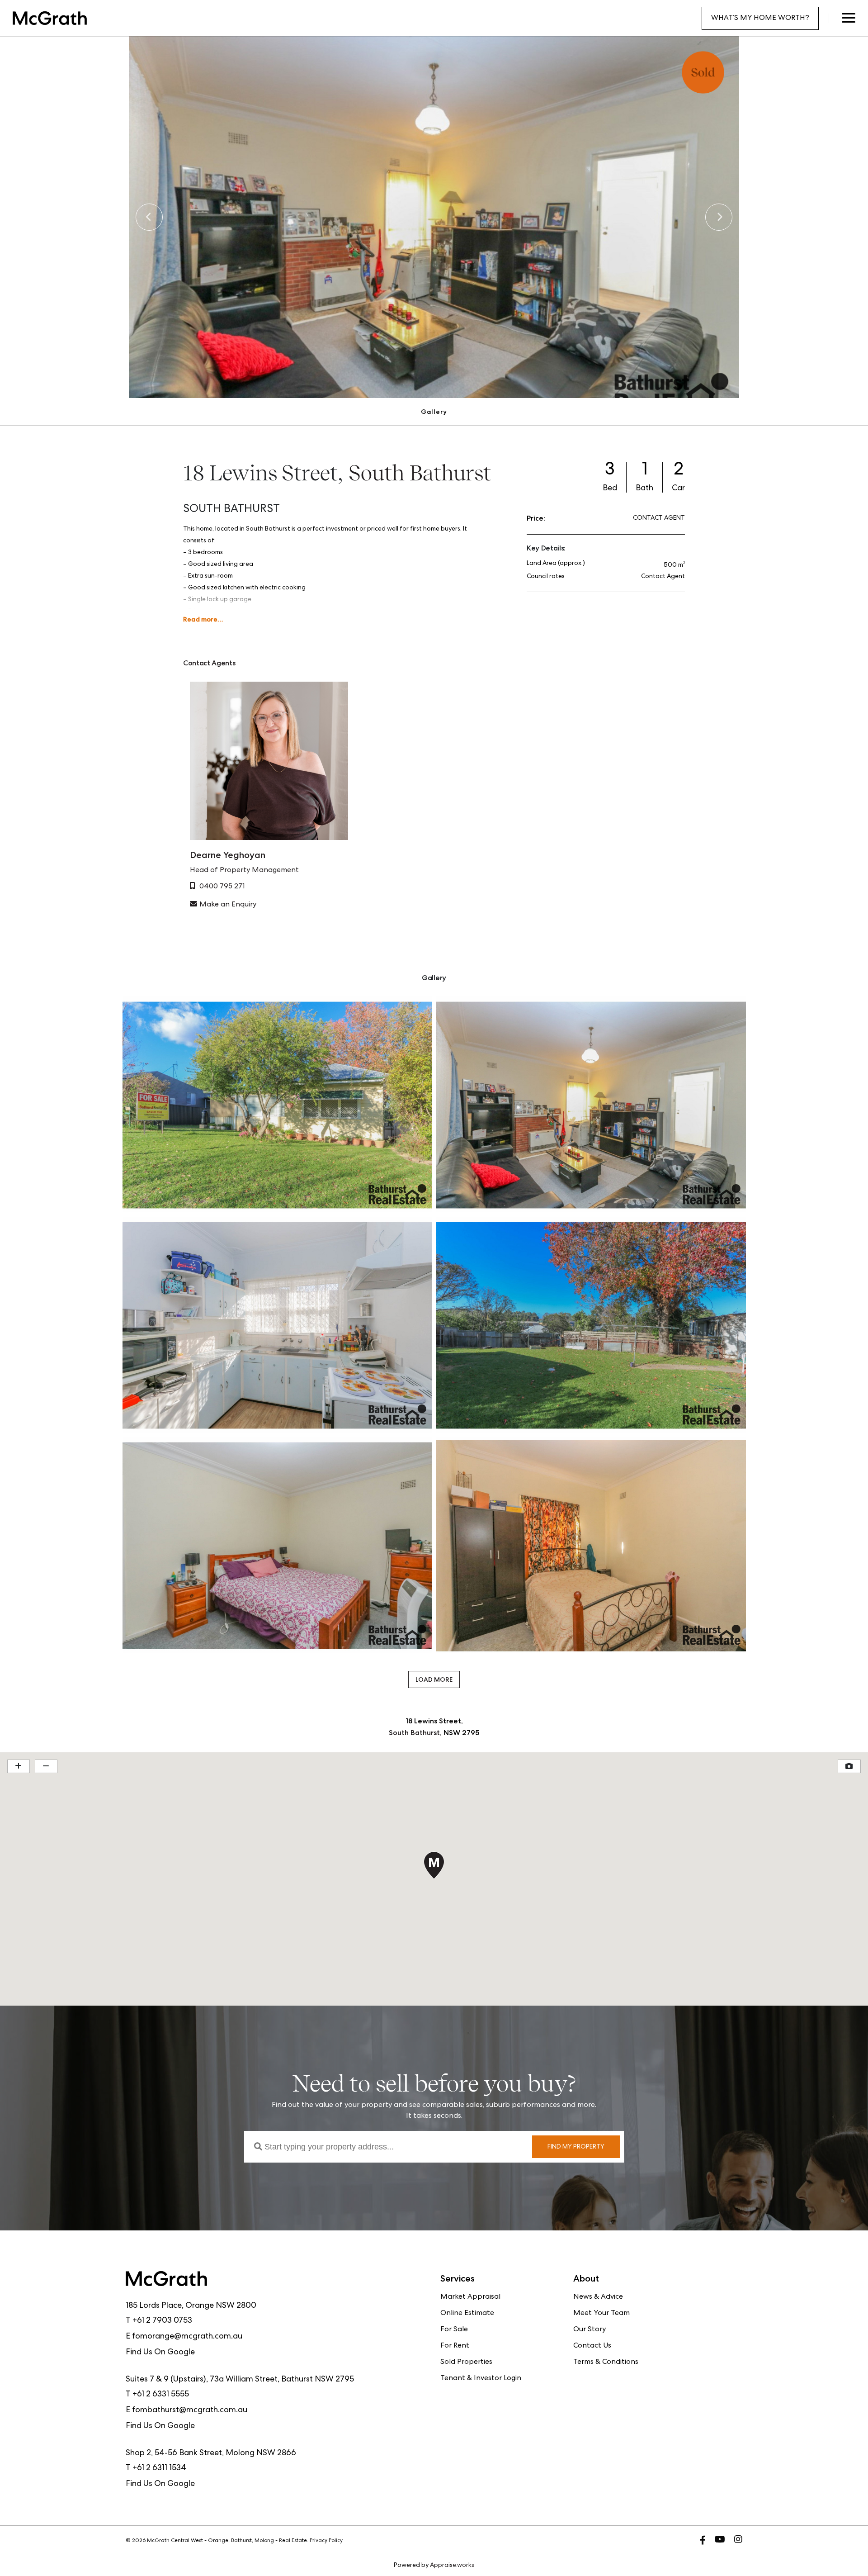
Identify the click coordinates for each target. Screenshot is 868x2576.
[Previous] (149, 217)
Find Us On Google (160, 2353)
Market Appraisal (470, 2297)
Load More (434, 1679)
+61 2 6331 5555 (161, 2395)
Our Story (590, 2330)
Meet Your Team (601, 2314)
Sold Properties (466, 2363)
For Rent (455, 2346)
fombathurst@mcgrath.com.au (190, 2410)
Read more (200, 619)
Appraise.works (452, 2566)
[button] (848, 18)
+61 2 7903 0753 (162, 2321)
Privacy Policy (326, 2541)
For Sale (454, 2330)
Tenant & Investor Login (481, 2379)
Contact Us (592, 2346)
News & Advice (598, 2297)
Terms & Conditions (606, 2363)
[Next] (719, 217)
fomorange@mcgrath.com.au (187, 2337)
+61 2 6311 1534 (159, 2468)
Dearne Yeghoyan (228, 855)
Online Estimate (467, 2314)
